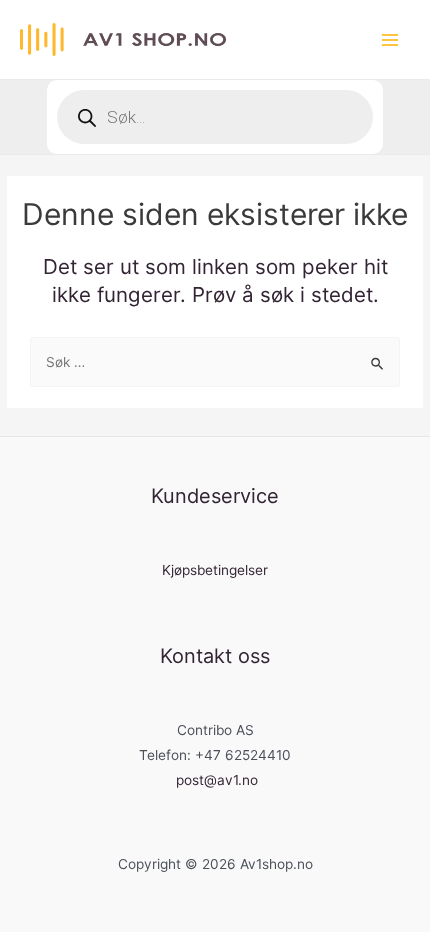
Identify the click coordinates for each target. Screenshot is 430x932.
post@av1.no (217, 780)
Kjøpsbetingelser (215, 570)
